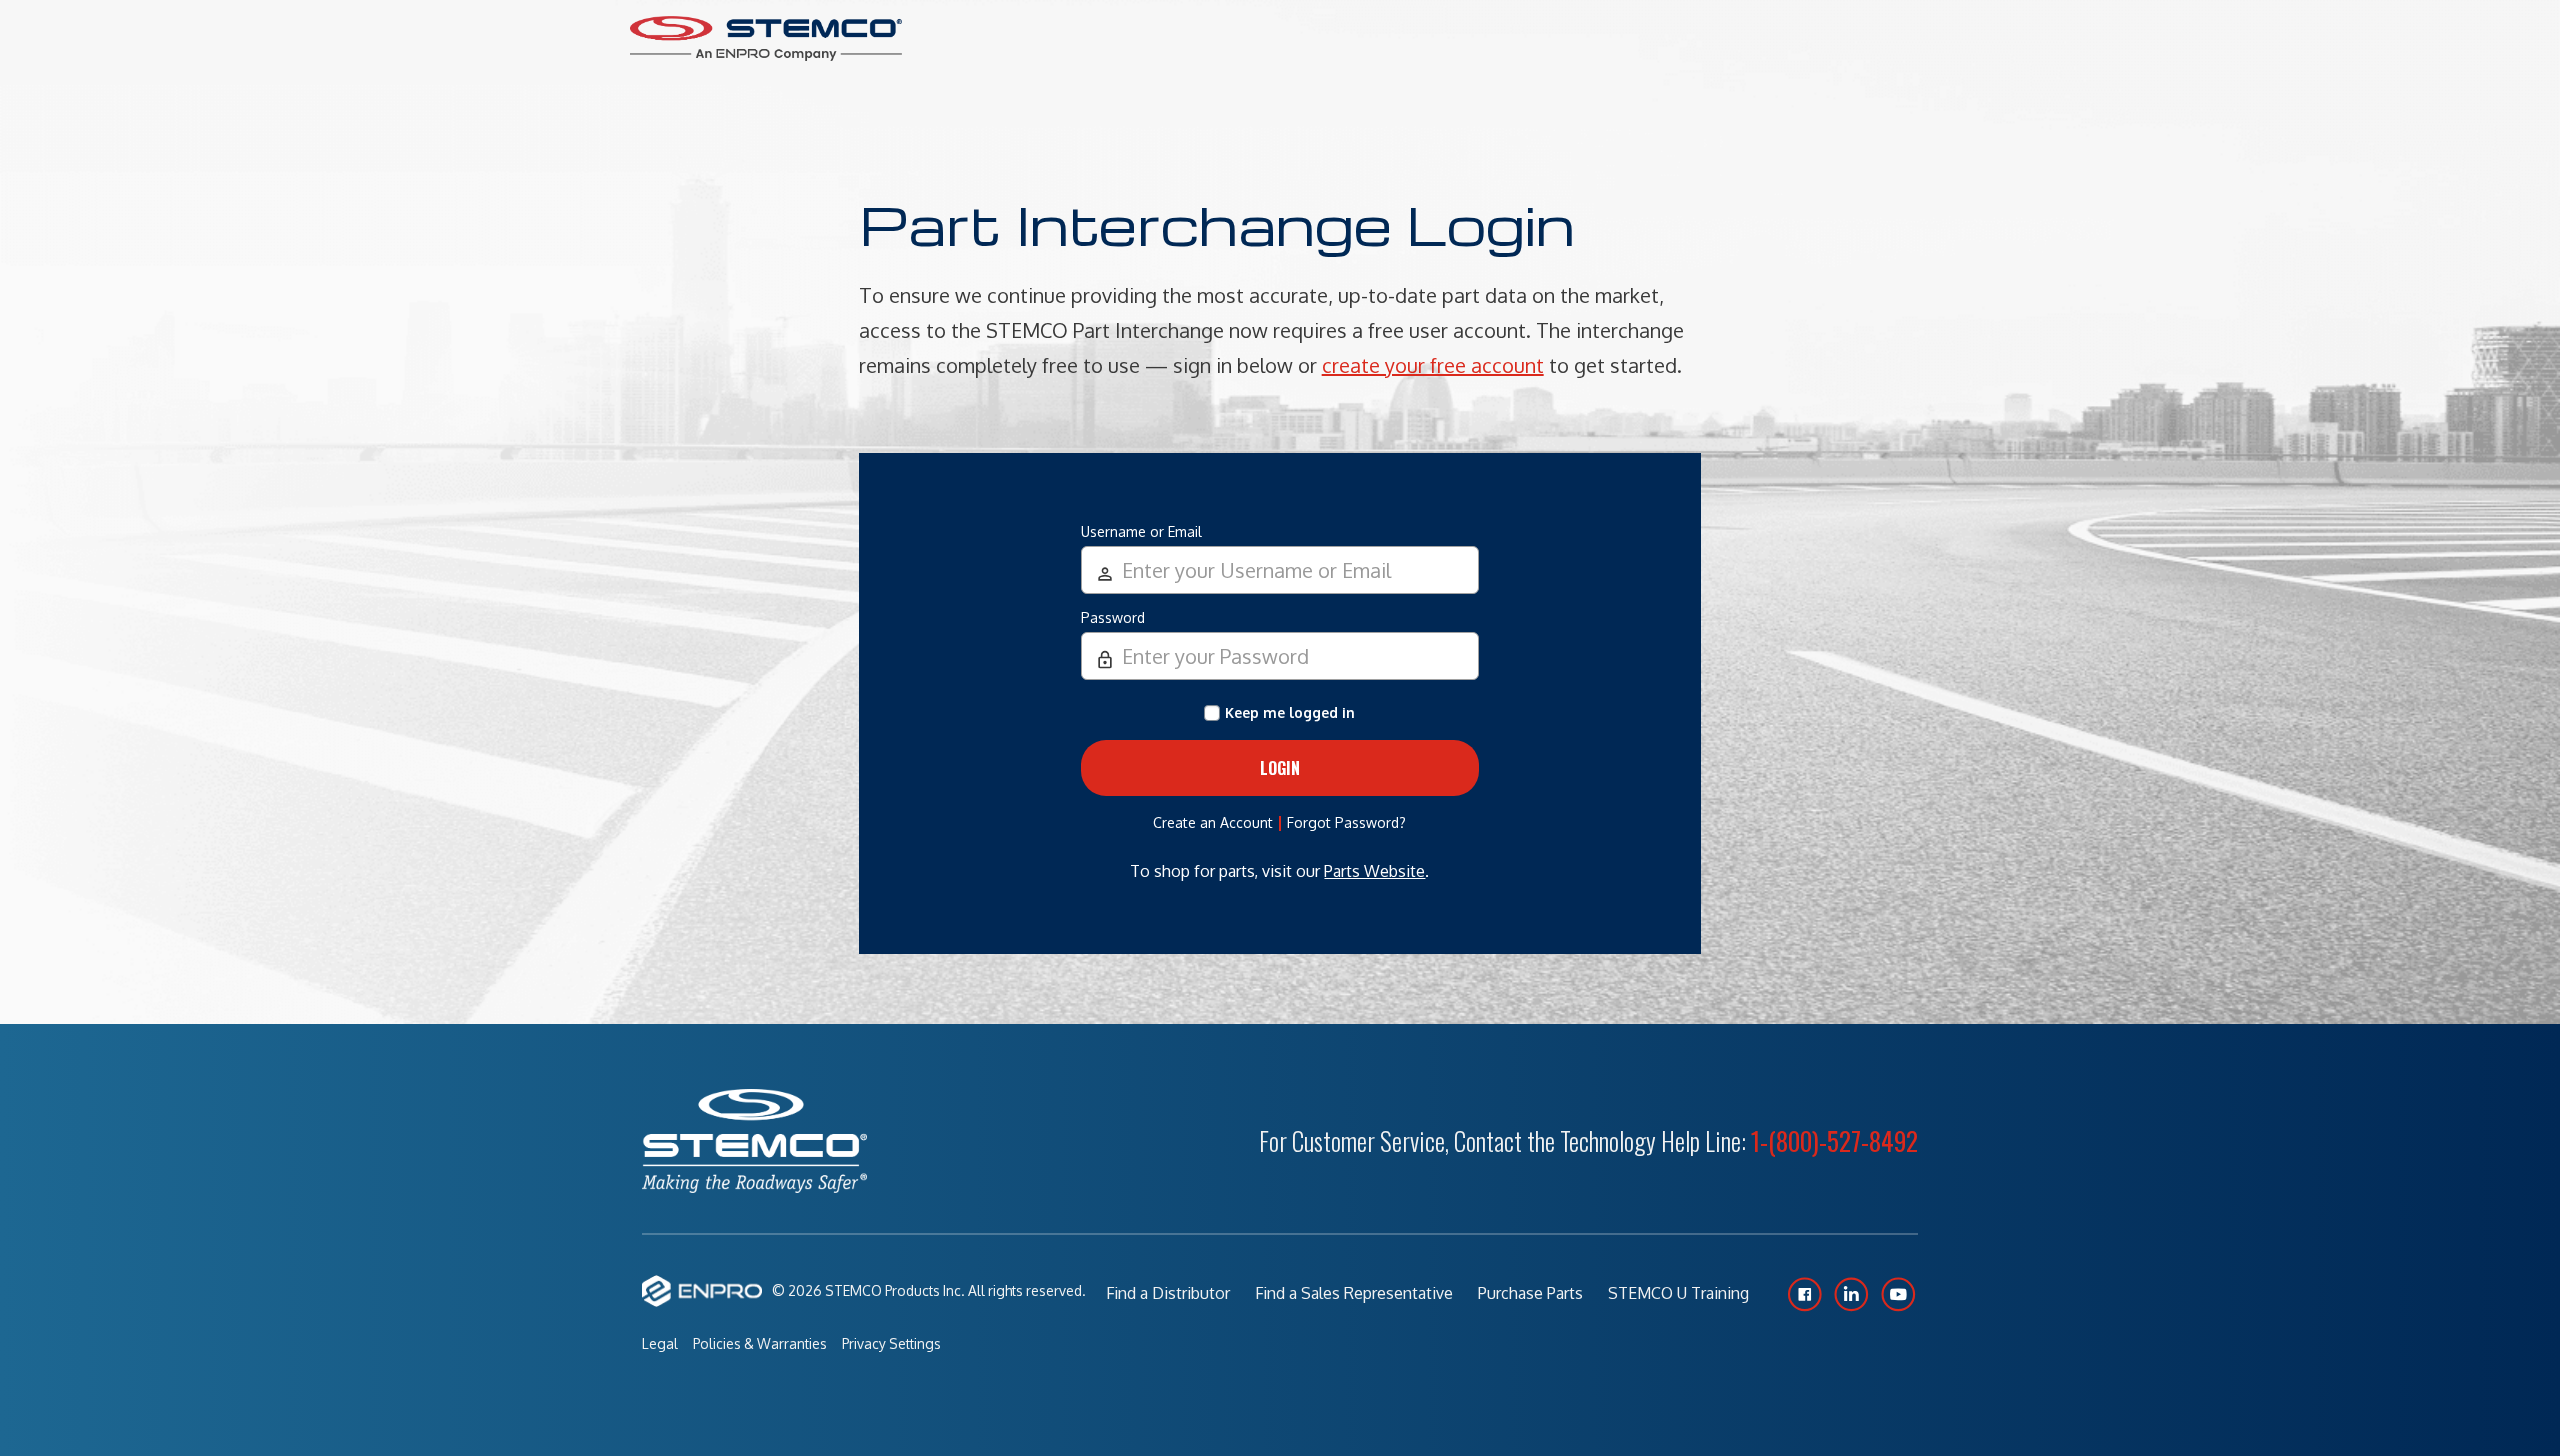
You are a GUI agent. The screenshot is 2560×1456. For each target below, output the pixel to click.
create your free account (1433, 365)
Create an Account (1213, 822)
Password (1113, 617)
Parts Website (1374, 871)
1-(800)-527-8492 (1834, 1140)
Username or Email (1141, 531)
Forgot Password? (1346, 822)
